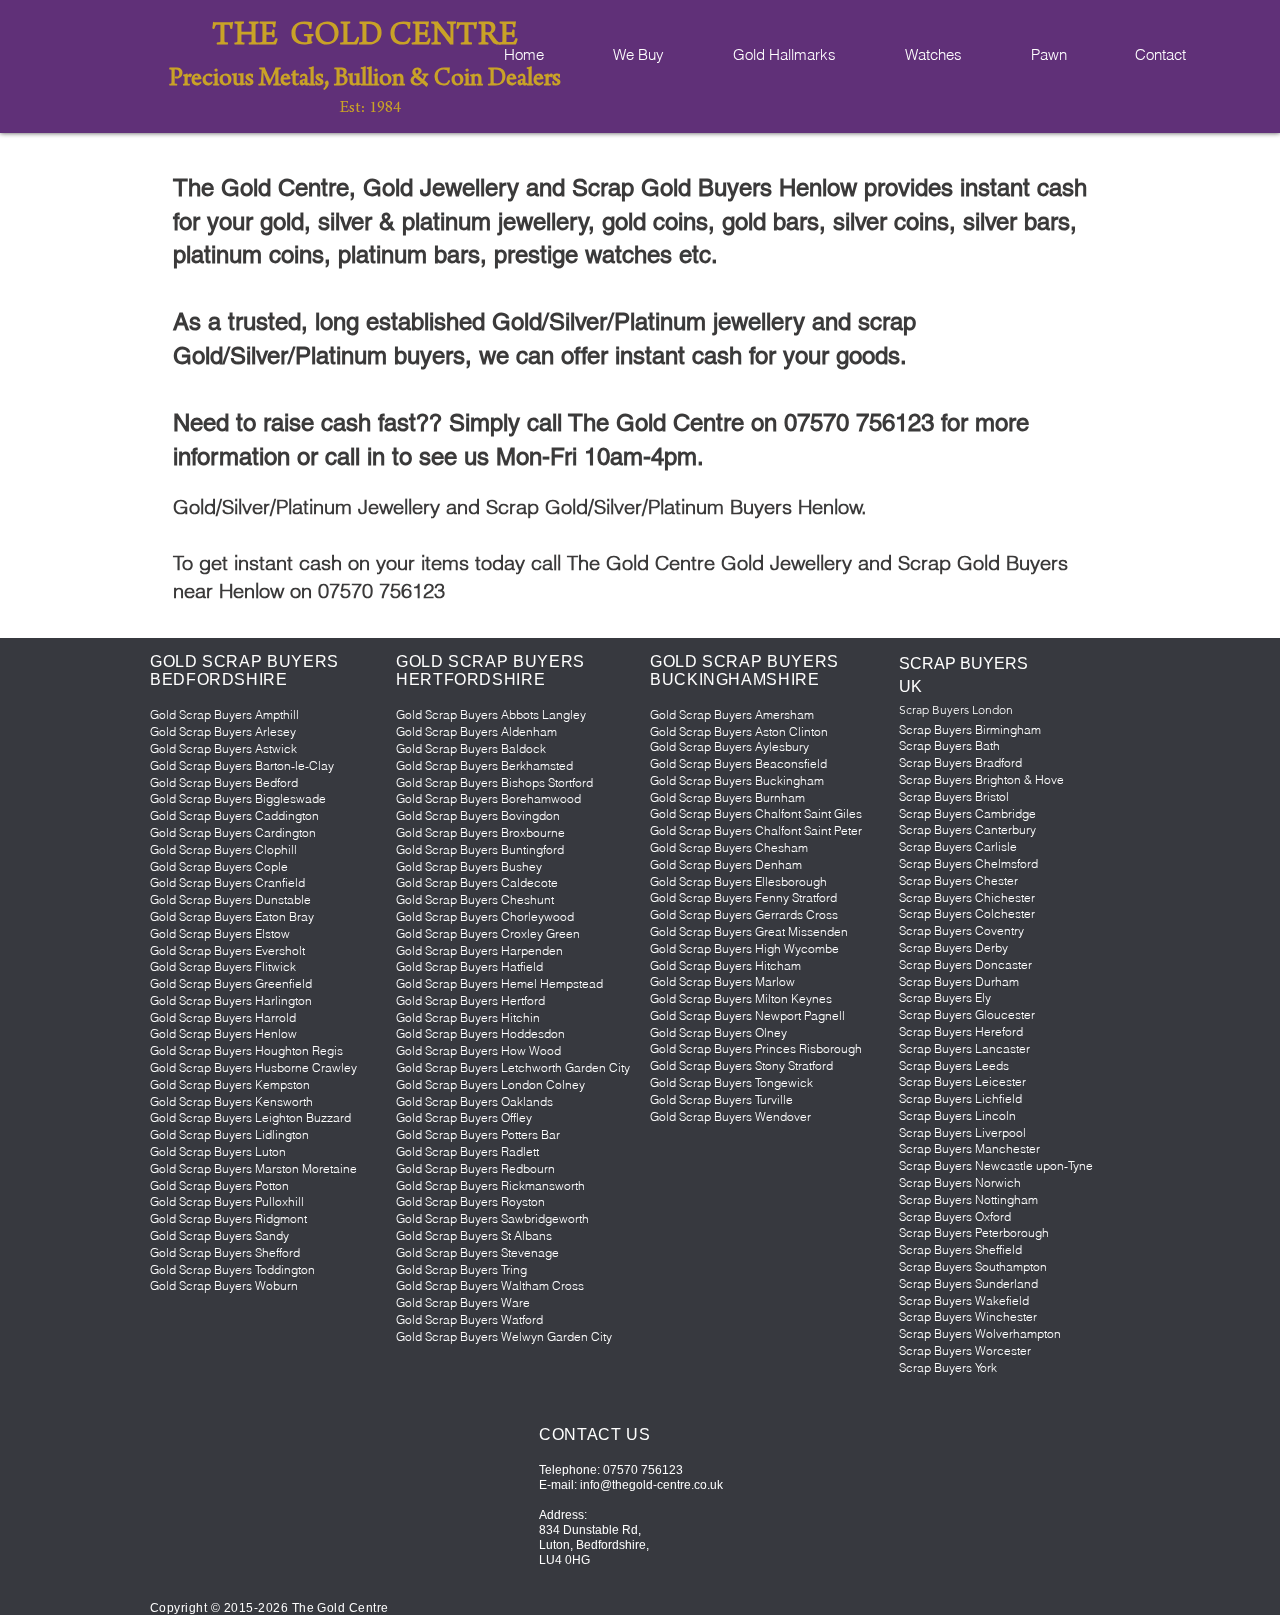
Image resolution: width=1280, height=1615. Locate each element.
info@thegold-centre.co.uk (651, 1485)
